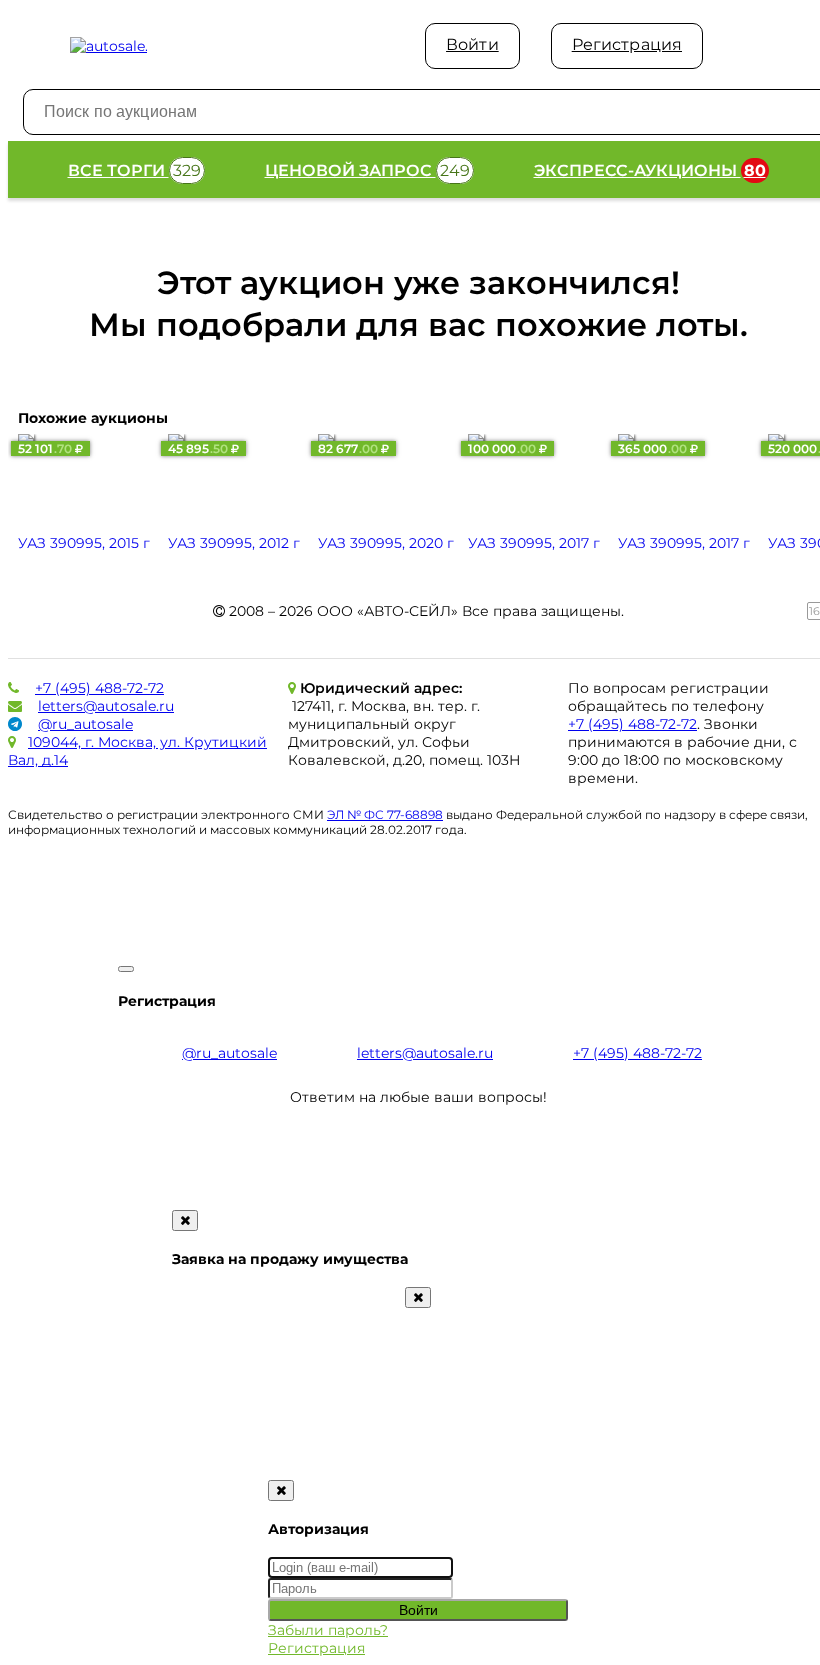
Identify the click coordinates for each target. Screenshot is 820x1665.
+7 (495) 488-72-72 (99, 688)
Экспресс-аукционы (650, 170)
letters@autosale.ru (106, 706)
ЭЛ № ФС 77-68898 (385, 814)
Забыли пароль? (328, 1630)
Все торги (134, 170)
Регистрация (627, 44)
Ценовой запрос (367, 170)
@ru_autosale (85, 724)
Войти (472, 44)
